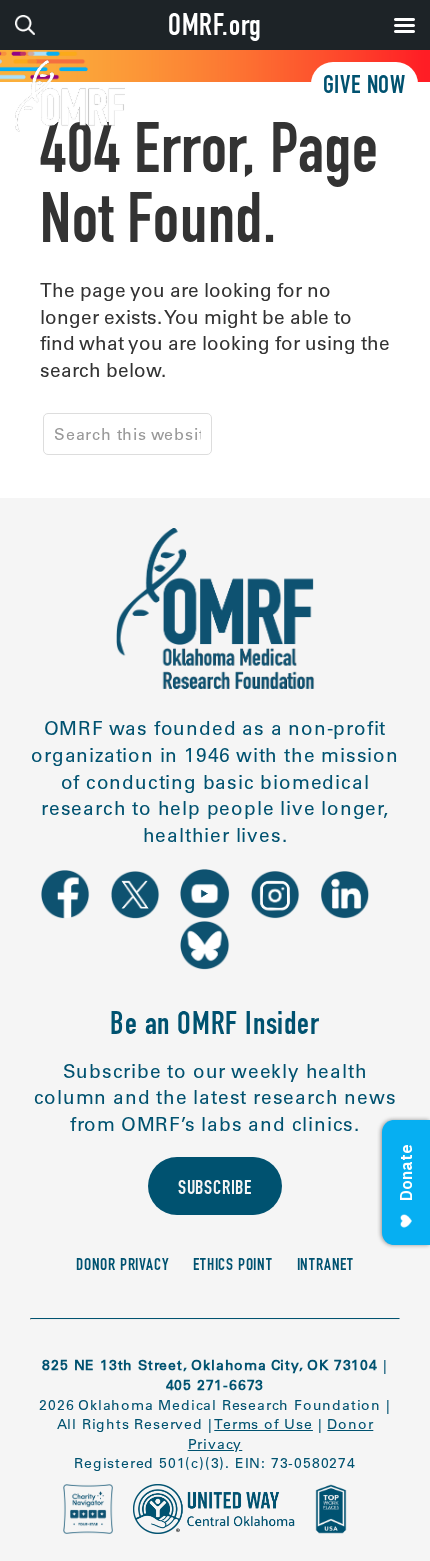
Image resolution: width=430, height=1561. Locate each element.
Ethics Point (233, 1266)
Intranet (325, 1266)
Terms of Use (263, 1424)
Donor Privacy (122, 1266)
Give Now (364, 87)
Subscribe (215, 1190)
